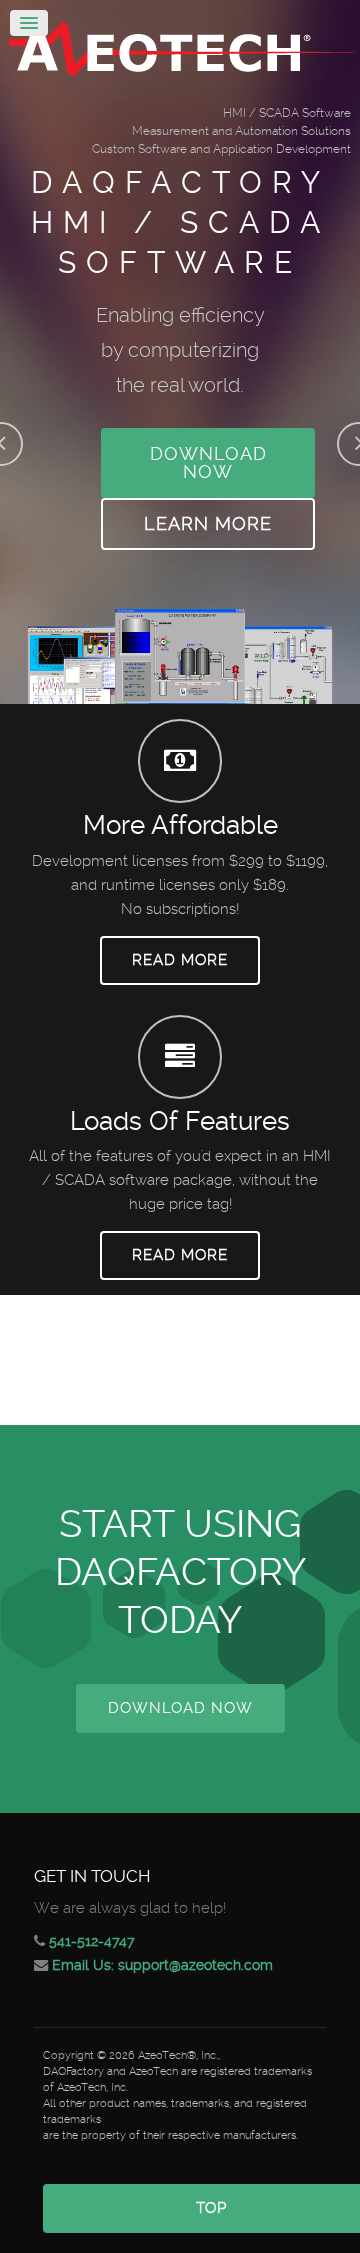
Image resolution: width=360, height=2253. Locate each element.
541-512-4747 (92, 1941)
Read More (180, 960)
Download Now (208, 462)
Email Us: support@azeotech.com (162, 1965)
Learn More (208, 523)
